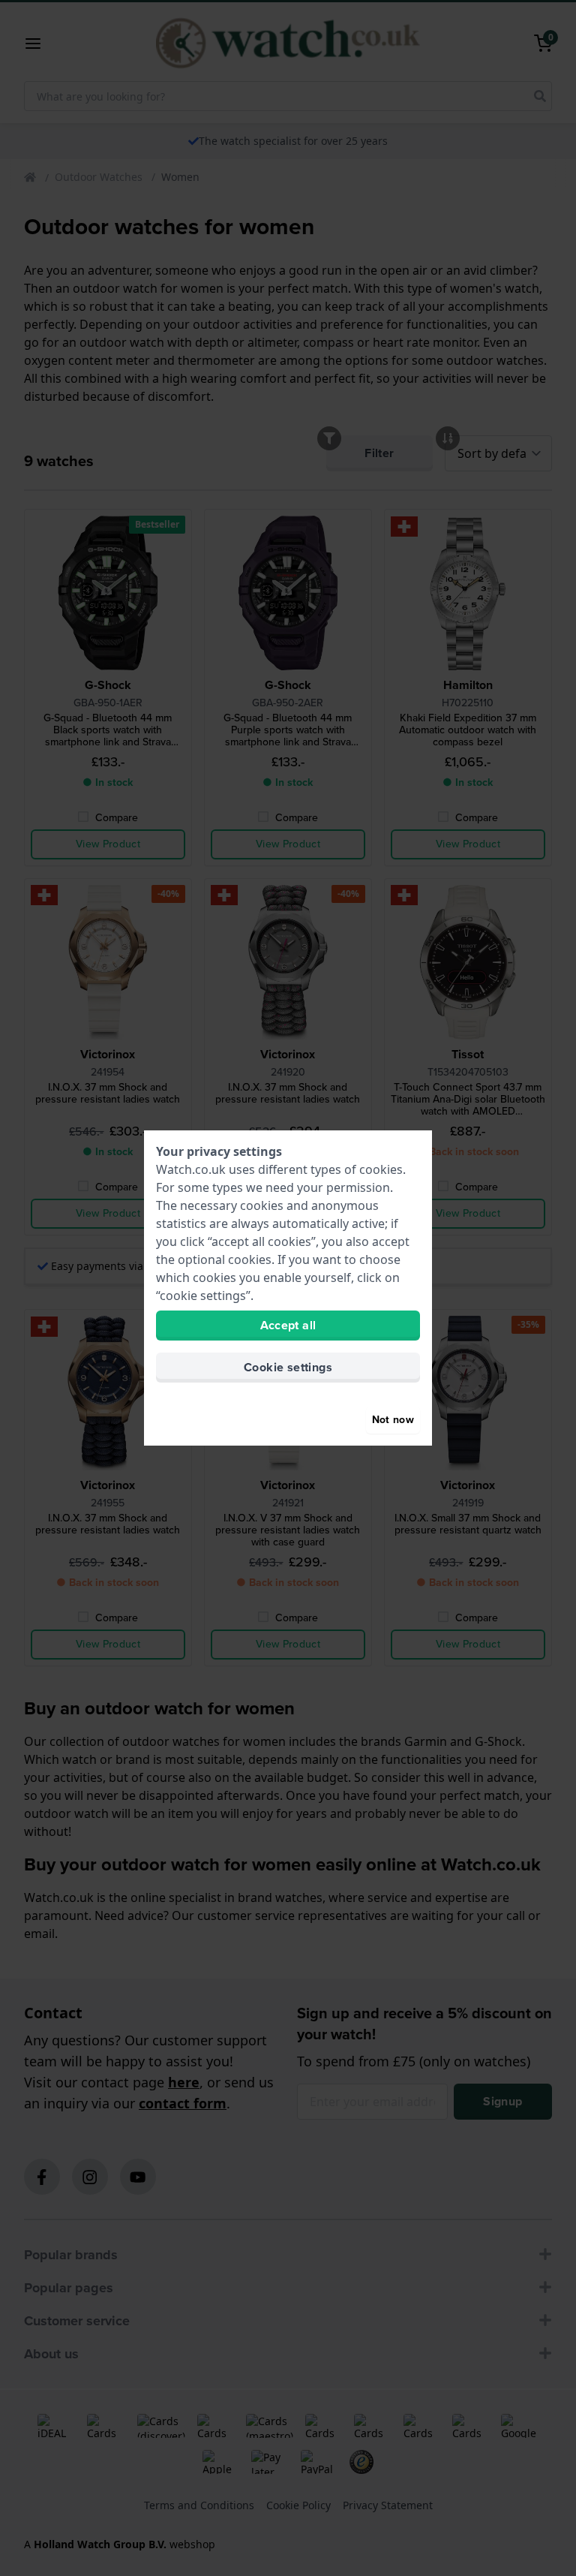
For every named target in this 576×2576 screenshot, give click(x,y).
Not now (393, 1420)
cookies (381, 1169)
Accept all (288, 1325)
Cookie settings (288, 1367)
